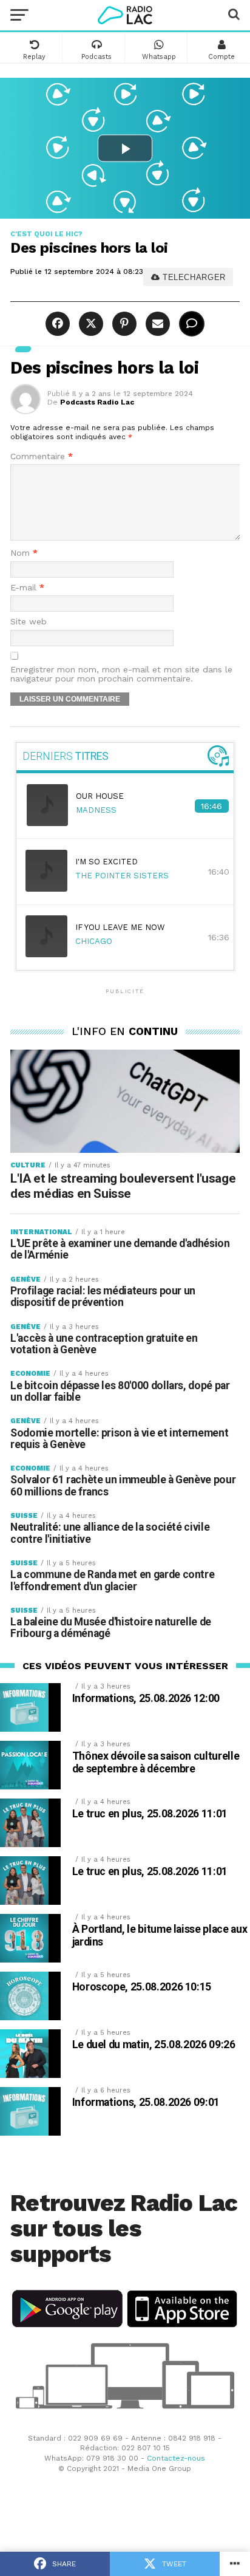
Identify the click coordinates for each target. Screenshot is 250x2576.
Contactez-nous (176, 2458)
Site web (29, 622)
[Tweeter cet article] (90, 324)
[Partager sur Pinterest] (123, 324)
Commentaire (42, 456)
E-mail (27, 588)
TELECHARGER (193, 277)
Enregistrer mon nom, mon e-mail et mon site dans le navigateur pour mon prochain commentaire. (121, 674)
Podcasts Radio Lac (97, 402)
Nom (24, 553)
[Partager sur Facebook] (59, 324)
